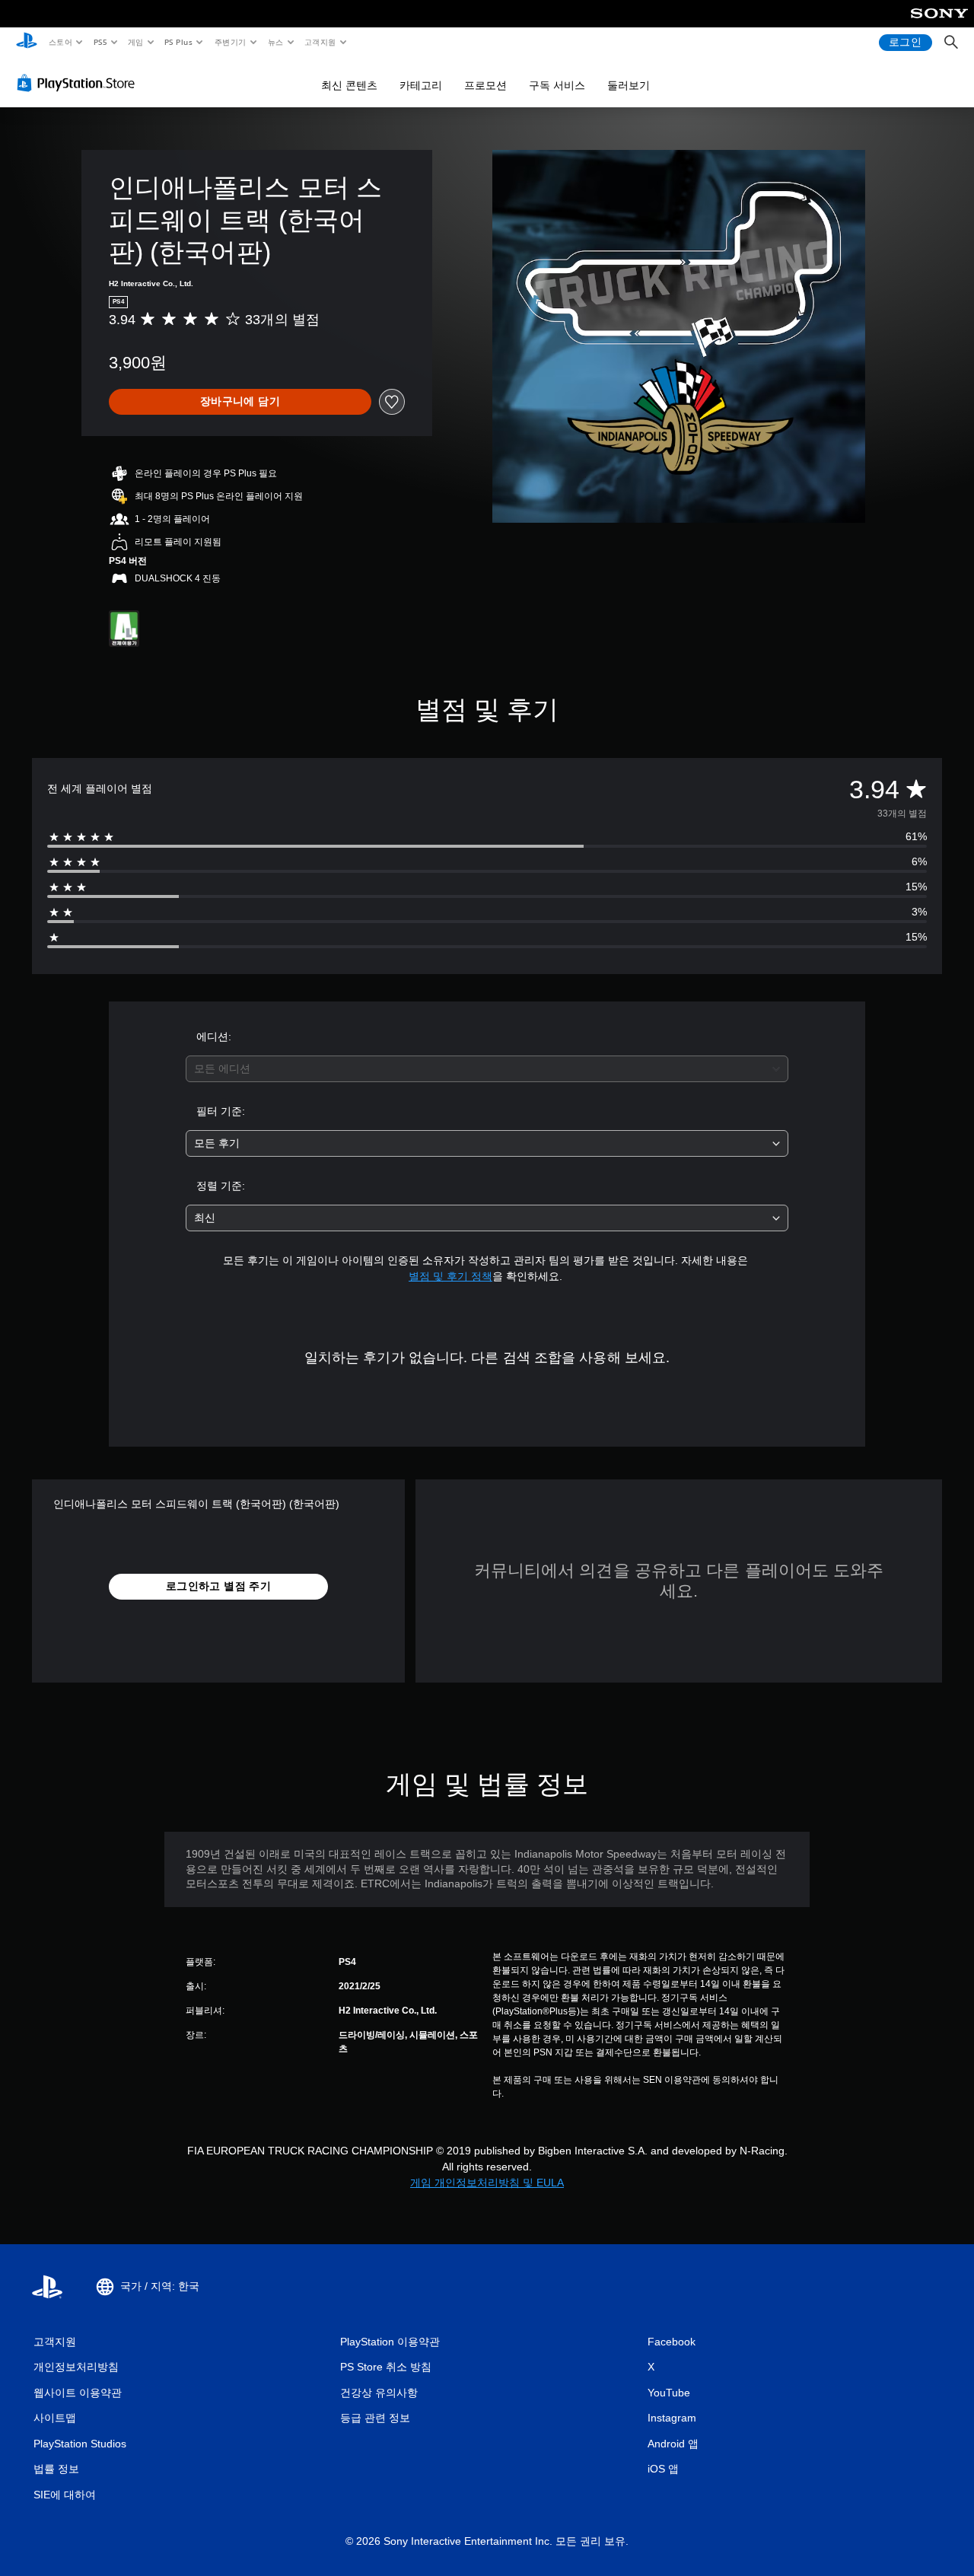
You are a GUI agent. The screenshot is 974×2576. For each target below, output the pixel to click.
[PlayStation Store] (79, 83)
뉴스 (276, 42)
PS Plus (178, 42)
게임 (136, 42)
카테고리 (421, 85)
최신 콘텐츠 (349, 85)
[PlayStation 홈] (27, 43)
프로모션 (485, 85)
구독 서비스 (557, 85)
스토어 (60, 42)
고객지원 (320, 42)
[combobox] (487, 1069)
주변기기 (230, 42)
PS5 (100, 42)
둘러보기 (629, 85)
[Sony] (939, 24)
